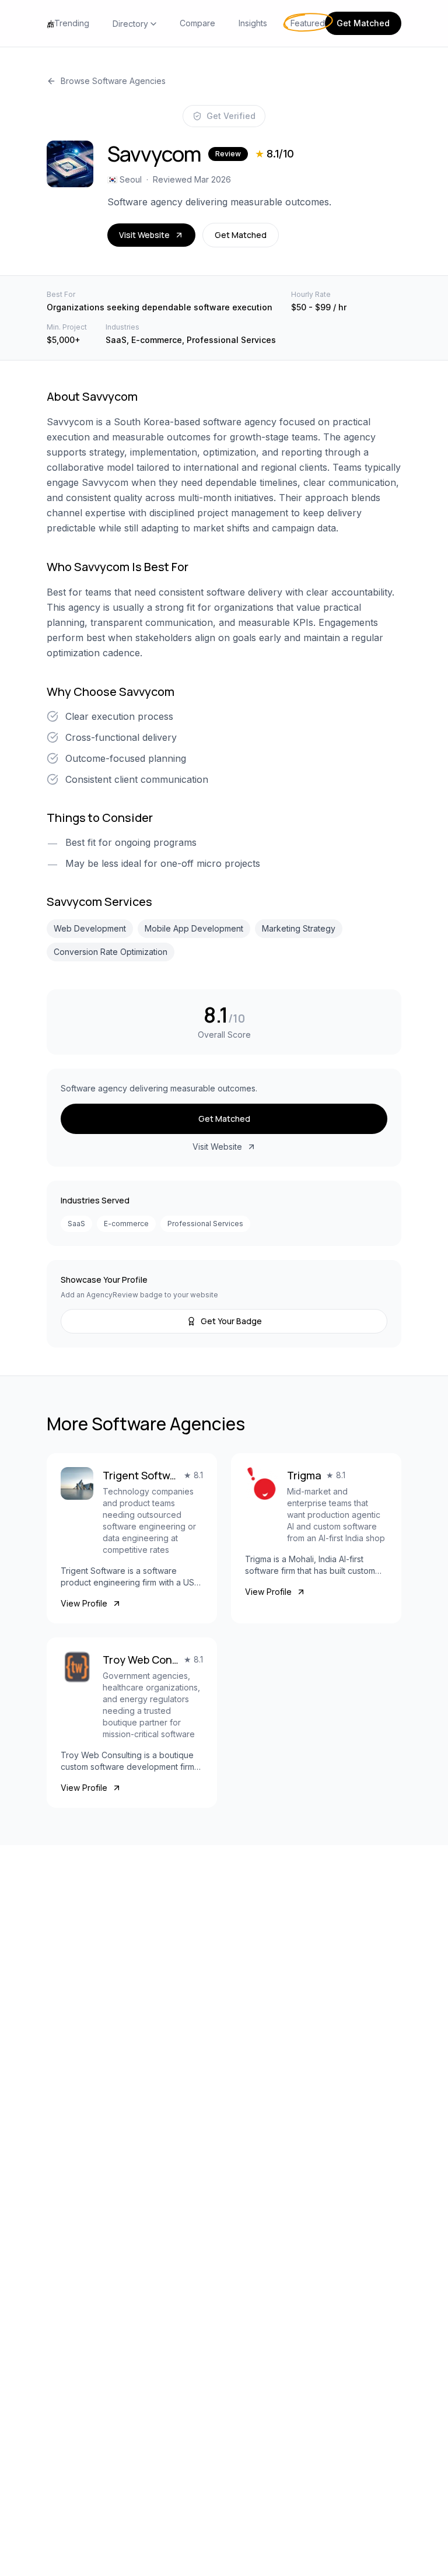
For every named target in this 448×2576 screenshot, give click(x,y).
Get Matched (363, 23)
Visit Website (144, 235)
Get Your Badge (231, 1321)
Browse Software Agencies (113, 81)
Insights (253, 23)
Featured (308, 23)
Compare (197, 23)
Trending (72, 23)
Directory (130, 24)
